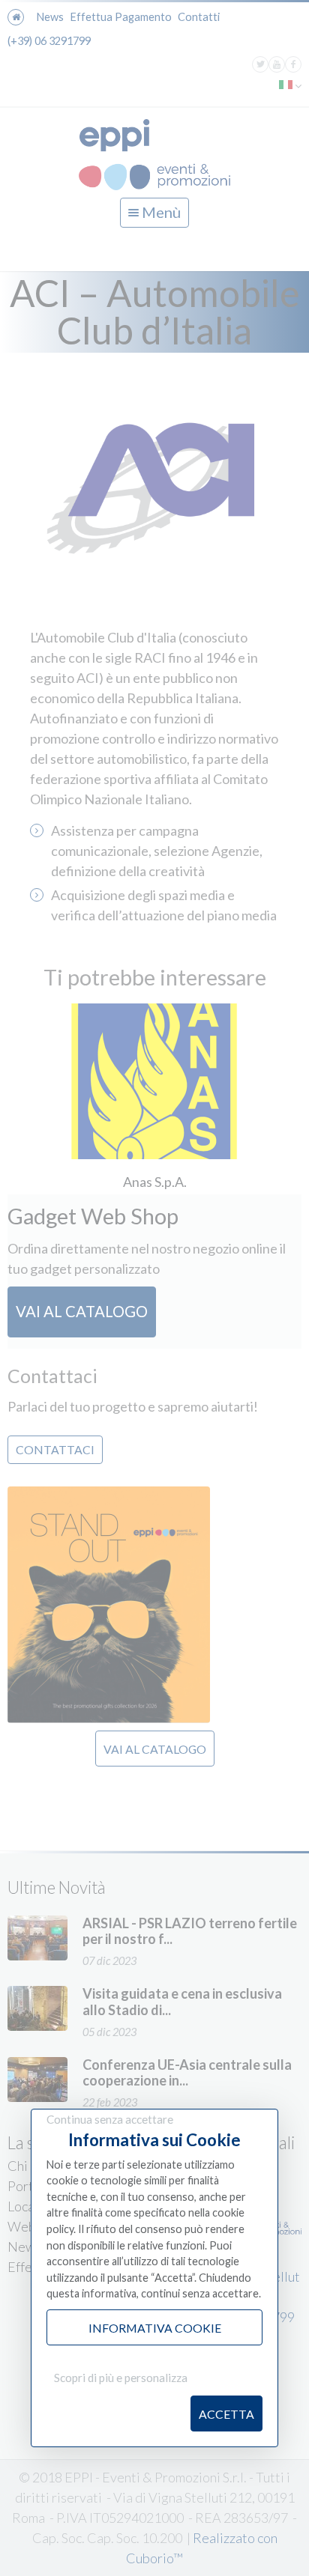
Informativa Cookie (155, 2328)
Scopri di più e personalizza (121, 2378)
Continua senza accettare (110, 2119)
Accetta (226, 2414)
